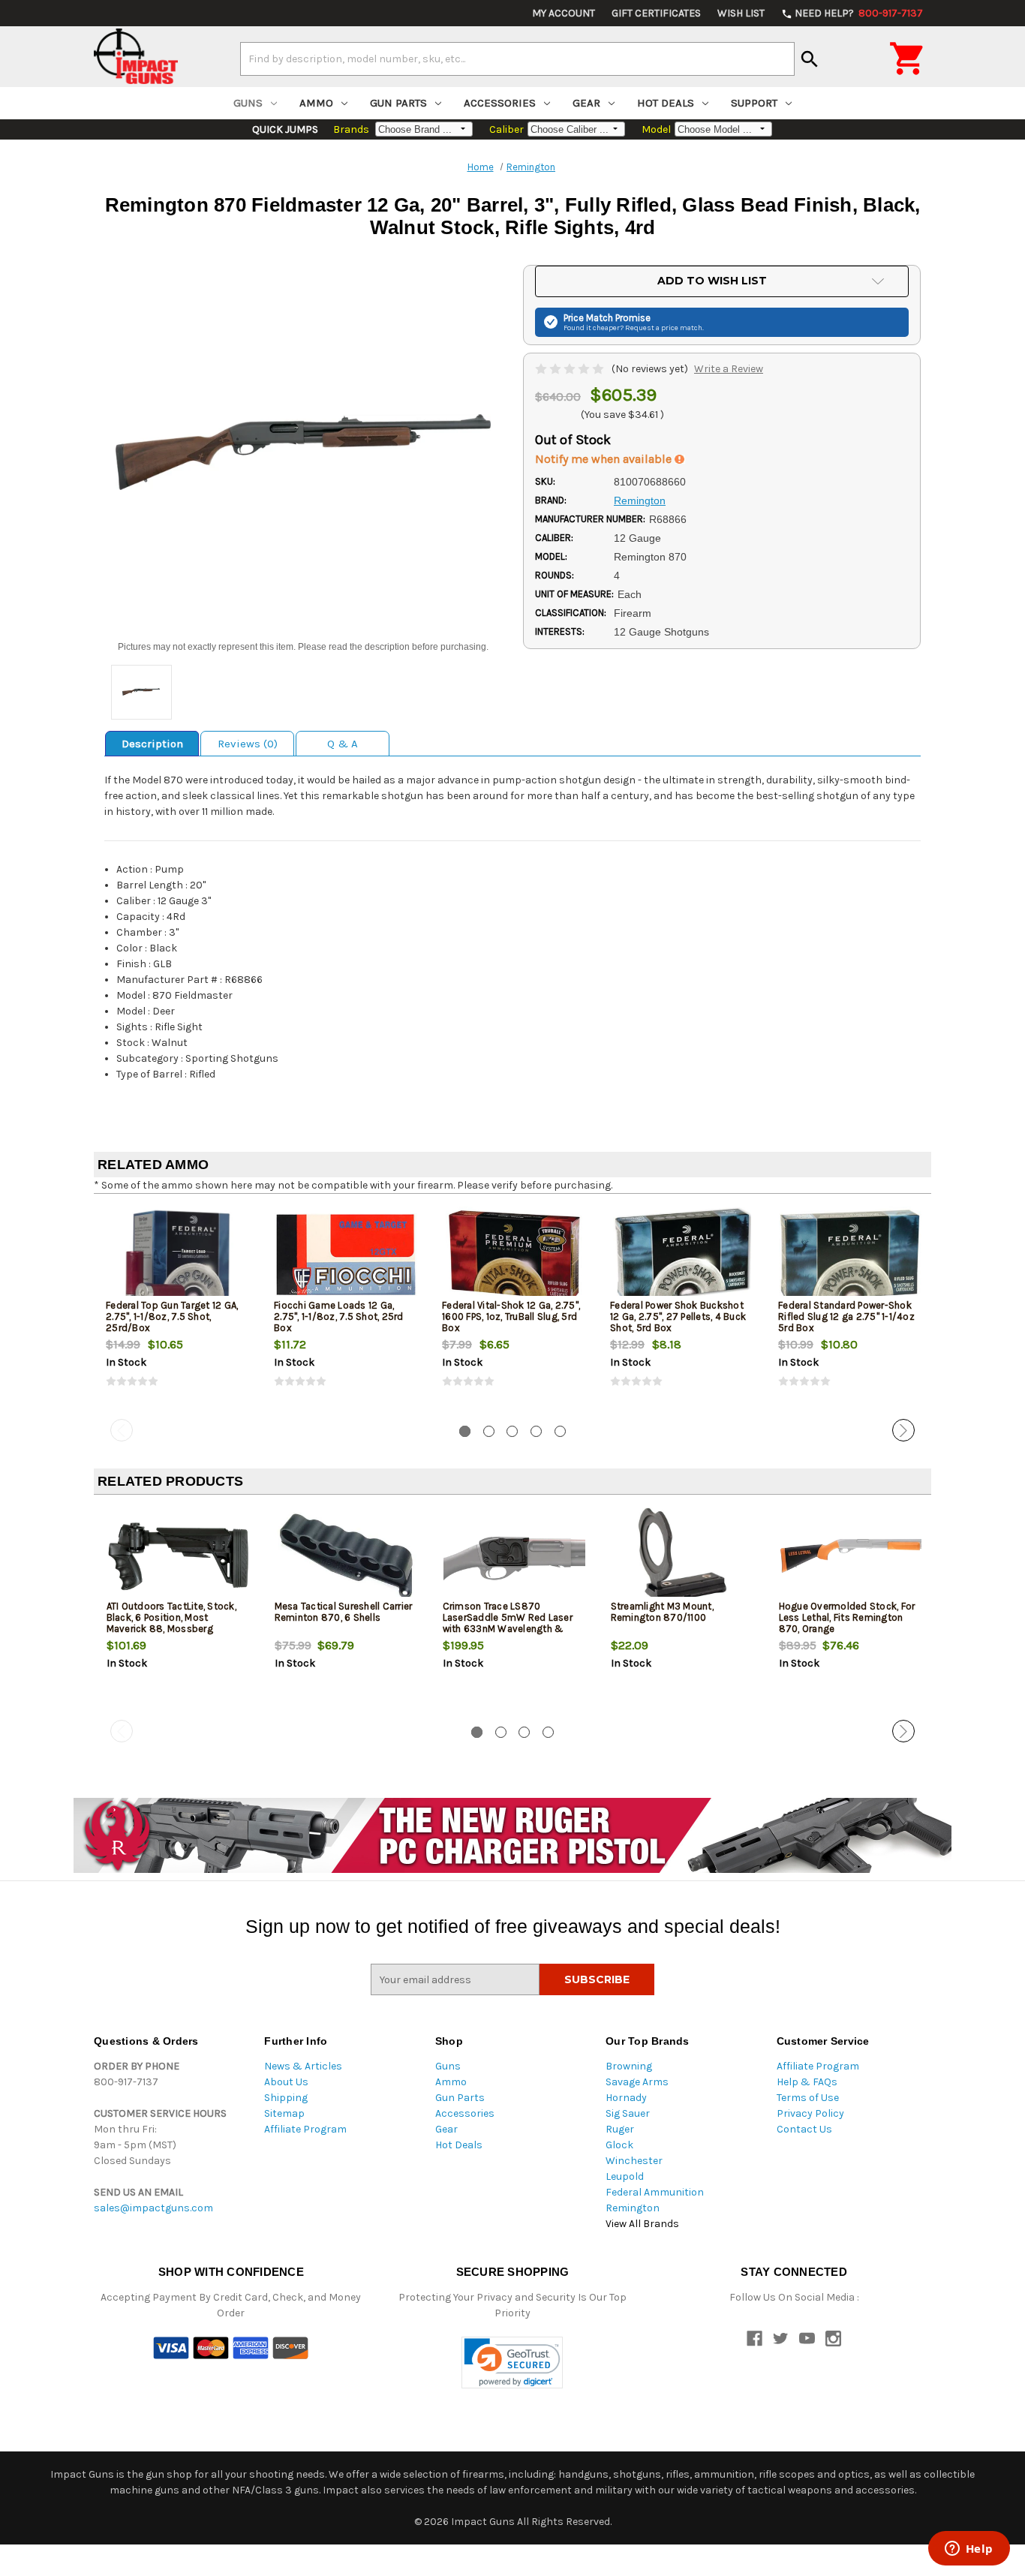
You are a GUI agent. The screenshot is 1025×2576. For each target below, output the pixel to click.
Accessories (500, 103)
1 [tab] (465, 1431)
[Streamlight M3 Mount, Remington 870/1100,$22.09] (682, 1556)
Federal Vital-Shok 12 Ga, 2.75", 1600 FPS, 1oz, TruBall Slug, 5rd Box (511, 1317)
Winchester (634, 2161)
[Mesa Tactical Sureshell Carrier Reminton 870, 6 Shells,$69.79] (346, 1556)
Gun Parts (398, 103)
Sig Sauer (628, 2113)
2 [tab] (489, 1431)
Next (903, 1430)
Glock (619, 2145)
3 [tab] (512, 1431)
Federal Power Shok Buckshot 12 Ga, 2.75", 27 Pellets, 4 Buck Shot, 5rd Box (678, 1317)
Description (152, 744)
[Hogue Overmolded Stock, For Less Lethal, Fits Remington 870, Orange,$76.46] (851, 1556)
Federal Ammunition (655, 2192)
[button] (512, 2363)
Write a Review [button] (729, 369)
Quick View (179, 1255)
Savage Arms (637, 2082)
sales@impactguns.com (153, 2208)
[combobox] (517, 59)
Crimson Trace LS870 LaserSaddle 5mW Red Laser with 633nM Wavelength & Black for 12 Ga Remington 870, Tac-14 (508, 1629)
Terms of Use (808, 2098)
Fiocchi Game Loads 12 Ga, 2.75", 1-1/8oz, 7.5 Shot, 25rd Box (339, 1317)
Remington (633, 2208)
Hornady (626, 2098)
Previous (122, 1430)
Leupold (625, 2176)
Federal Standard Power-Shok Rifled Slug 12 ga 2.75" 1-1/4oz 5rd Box (846, 1317)
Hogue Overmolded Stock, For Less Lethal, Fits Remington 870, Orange (847, 1617)
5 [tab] (560, 1431)
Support (754, 103)
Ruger (620, 2129)
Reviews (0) (248, 744)
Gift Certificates (656, 13)
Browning (629, 2066)
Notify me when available (605, 459)
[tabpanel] (178, 1309)
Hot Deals (666, 103)
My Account (564, 13)
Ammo (316, 103)
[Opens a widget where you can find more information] (969, 2550)
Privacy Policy (810, 2113)
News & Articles (303, 2066)
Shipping (286, 2098)
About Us (286, 2082)
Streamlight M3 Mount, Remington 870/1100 (662, 1612)
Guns (248, 103)
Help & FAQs (807, 2082)
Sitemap (284, 2113)
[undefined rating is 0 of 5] (571, 369)
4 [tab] (536, 1431)
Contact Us (804, 2129)
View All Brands (642, 2224)
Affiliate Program (305, 2129)
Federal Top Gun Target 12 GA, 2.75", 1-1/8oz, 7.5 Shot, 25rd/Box (172, 1317)
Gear (586, 103)
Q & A (343, 744)
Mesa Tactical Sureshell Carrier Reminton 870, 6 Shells (344, 1612)
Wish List (741, 13)
